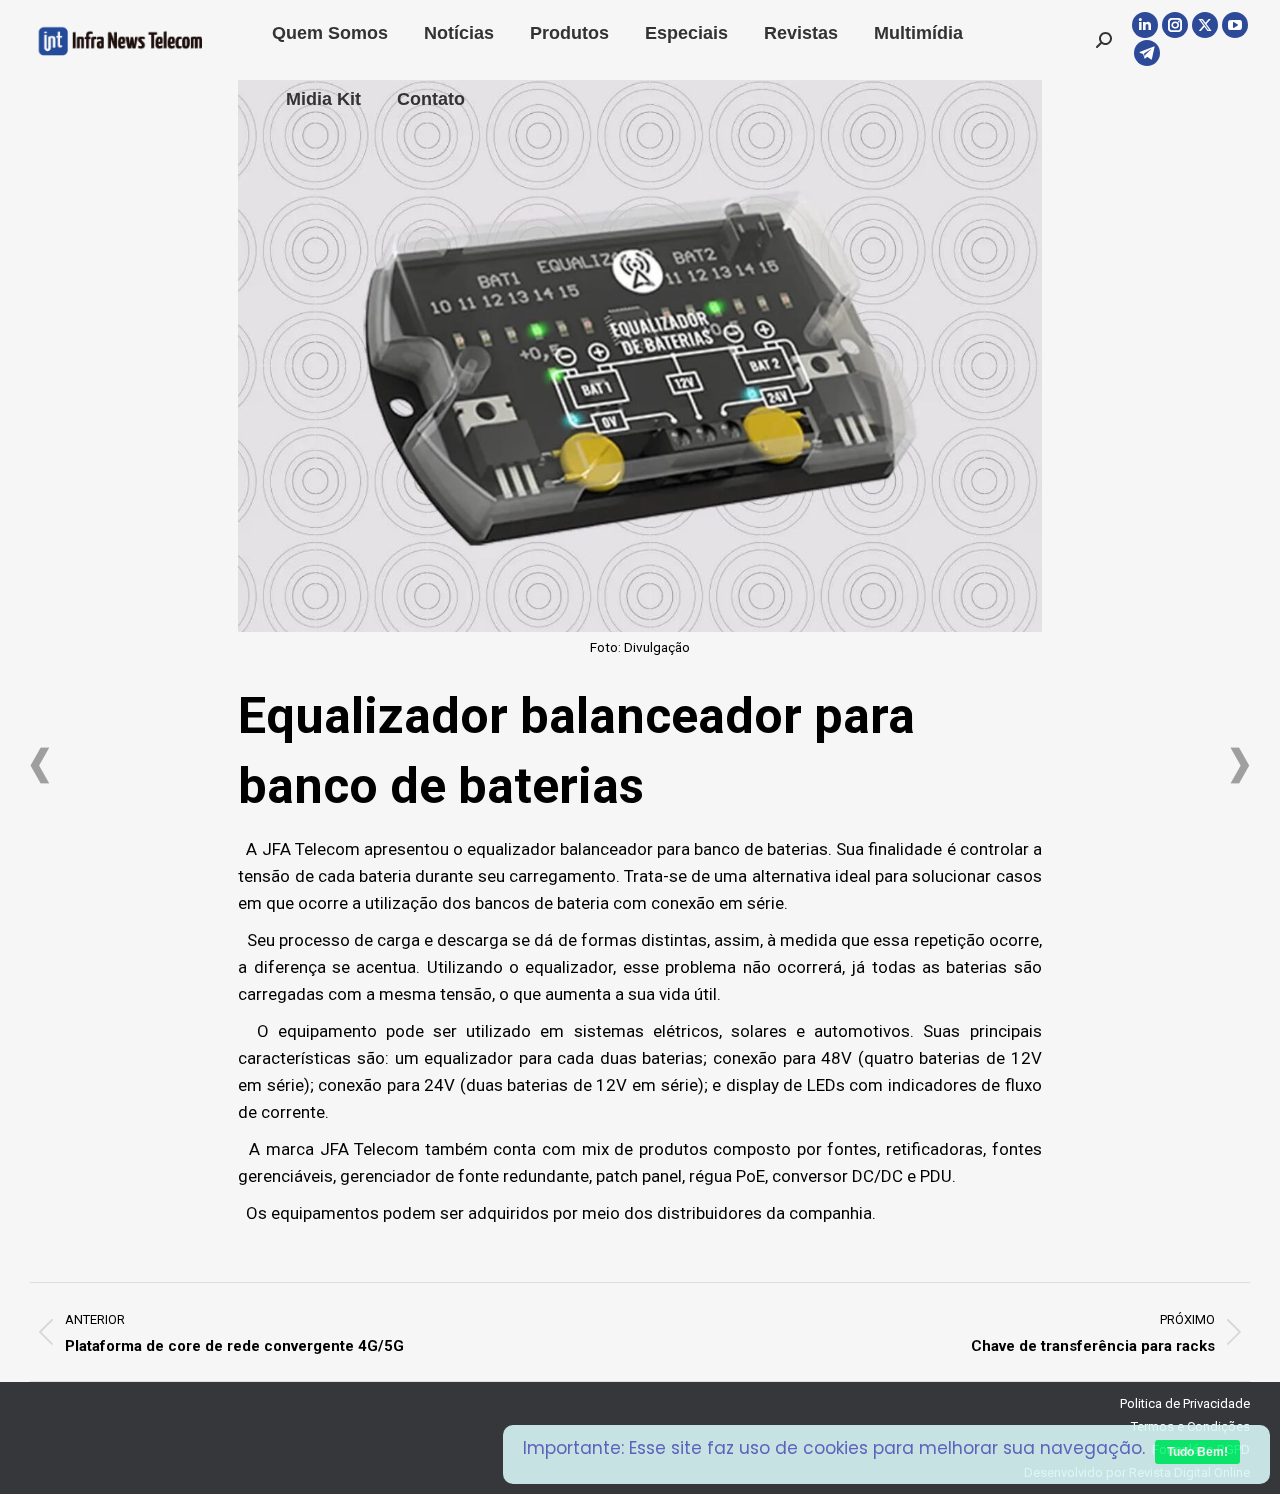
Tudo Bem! (1197, 1452)
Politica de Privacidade (1185, 1403)
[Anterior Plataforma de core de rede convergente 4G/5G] (40, 765)
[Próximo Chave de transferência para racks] (1240, 765)
